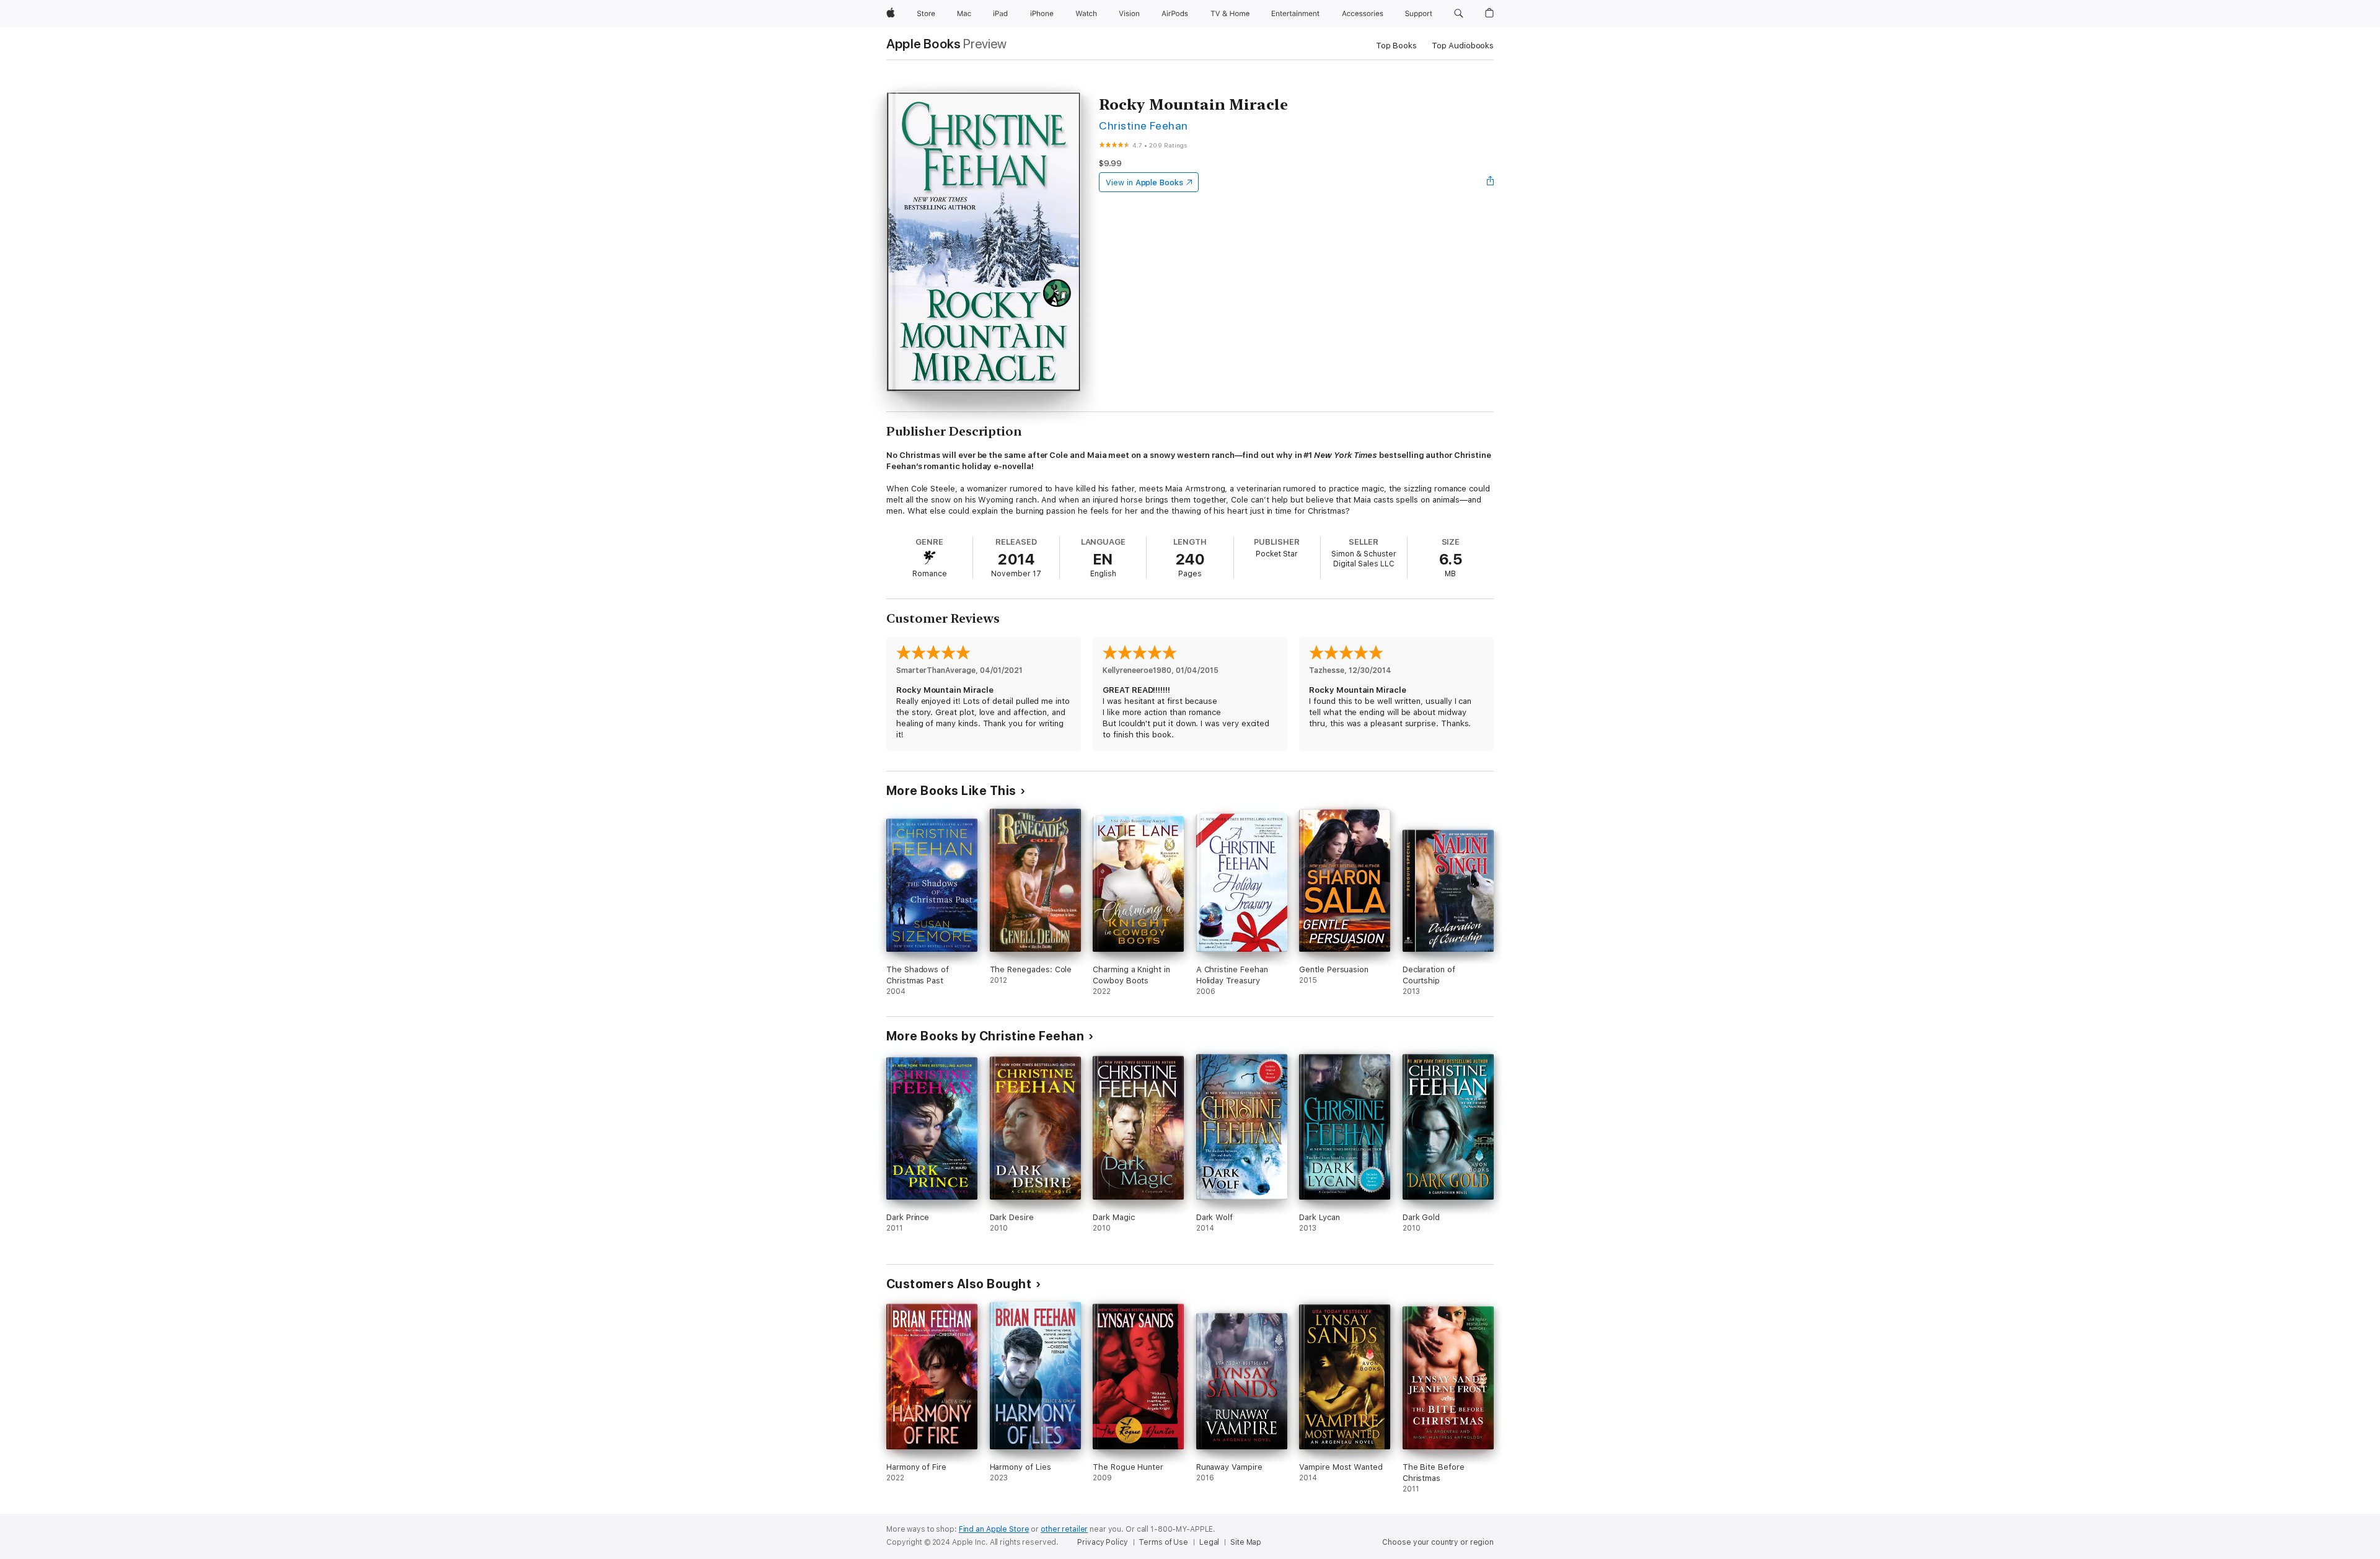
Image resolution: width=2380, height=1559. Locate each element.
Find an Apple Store (994, 1529)
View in (1144, 182)
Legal (1209, 1542)
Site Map (1246, 1542)
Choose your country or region (1438, 1542)
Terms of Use (1163, 1542)
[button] (1459, 14)
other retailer (1064, 1529)
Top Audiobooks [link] (1463, 46)
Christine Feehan (1144, 125)
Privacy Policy (1102, 1542)
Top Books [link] (1396, 46)
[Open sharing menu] (1491, 182)
